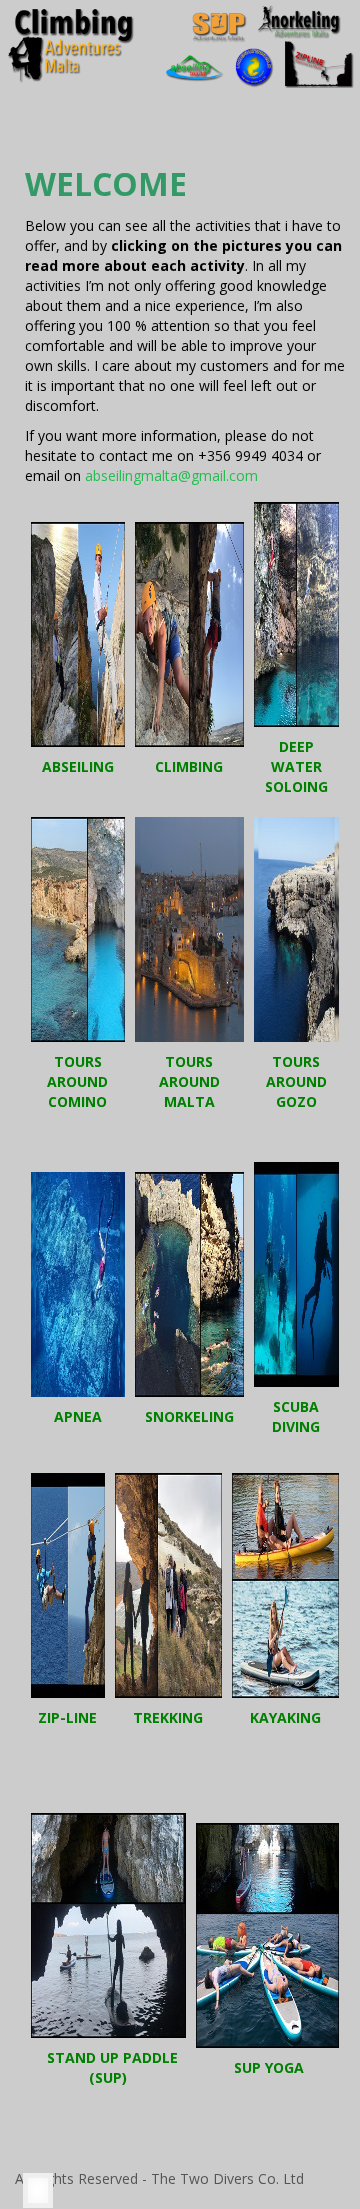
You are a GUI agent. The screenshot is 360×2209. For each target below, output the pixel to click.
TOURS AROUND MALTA (189, 1081)
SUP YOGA (269, 2067)
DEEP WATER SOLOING (296, 766)
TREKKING (168, 1717)
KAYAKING (285, 1717)
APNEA (78, 1416)
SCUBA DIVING (296, 1416)
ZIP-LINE (67, 1717)
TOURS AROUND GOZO (296, 1081)
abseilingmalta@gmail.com (171, 475)
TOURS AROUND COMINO (77, 1081)
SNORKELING (189, 1416)
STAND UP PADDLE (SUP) (112, 2067)
